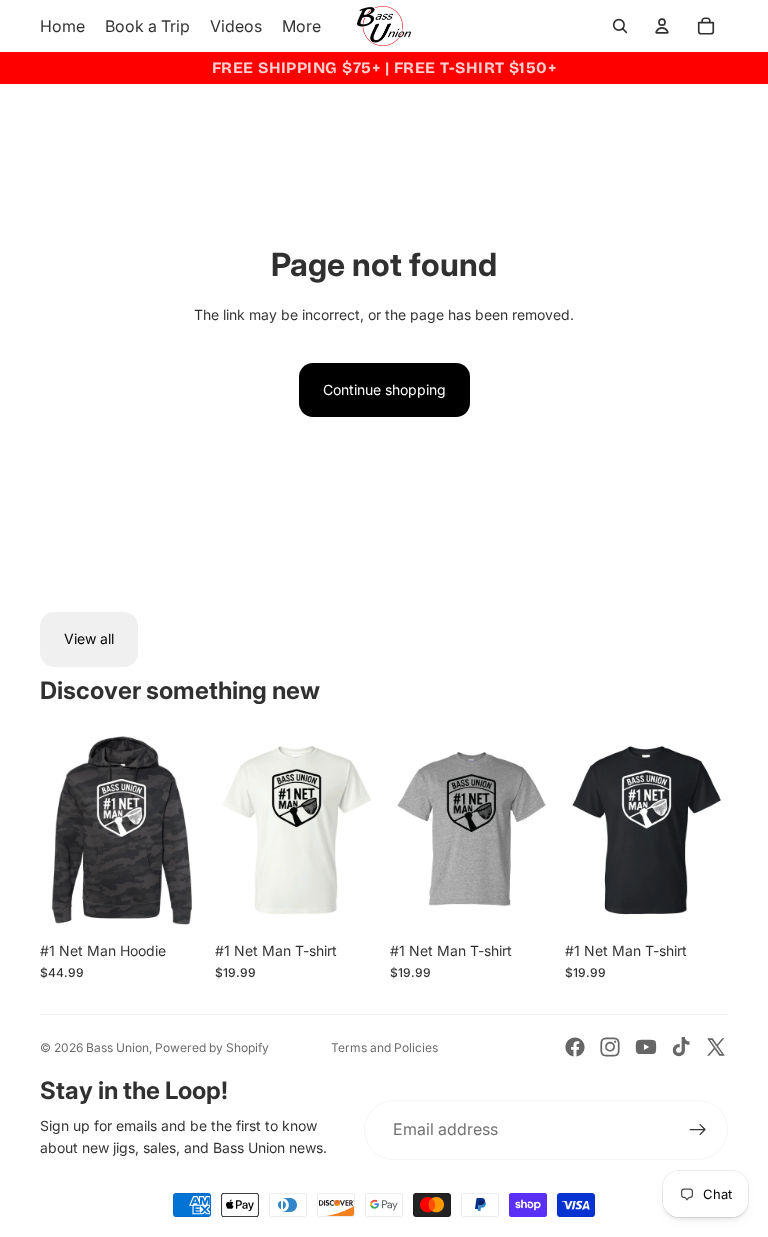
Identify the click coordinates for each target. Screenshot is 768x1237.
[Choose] (172, 901)
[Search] (620, 26)
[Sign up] (698, 1130)
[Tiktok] (681, 1047)
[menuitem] (301, 26)
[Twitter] (716, 1047)
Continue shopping (384, 389)
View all (89, 638)
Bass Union (117, 1047)
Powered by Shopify (212, 1047)
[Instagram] (610, 1047)
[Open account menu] (662, 26)
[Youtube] (646, 1047)
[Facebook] (575, 1047)
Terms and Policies (384, 1047)
